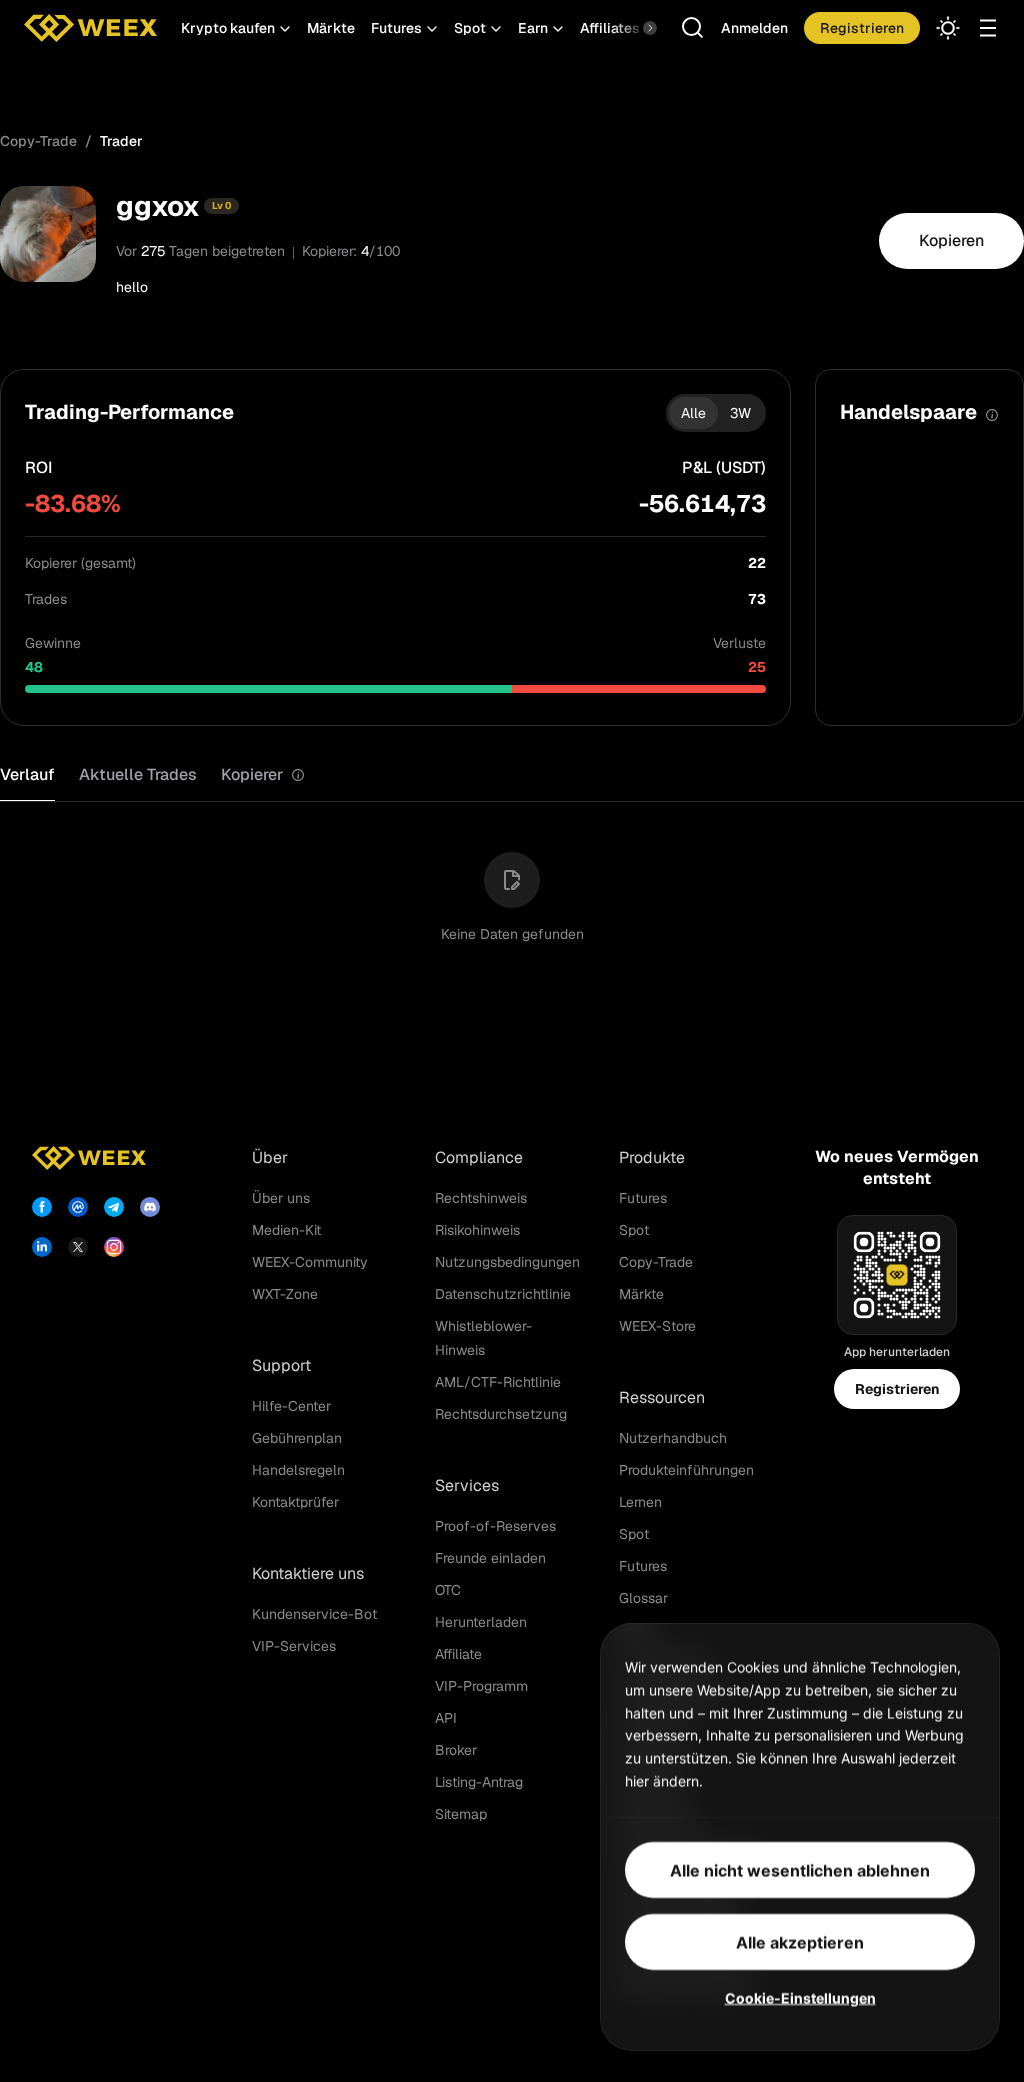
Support (281, 1365)
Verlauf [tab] (27, 774)
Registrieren (897, 1389)
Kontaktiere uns (308, 1573)
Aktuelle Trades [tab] (138, 774)
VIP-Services (294, 1646)
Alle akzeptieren (800, 1941)
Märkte (331, 28)
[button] (236, 28)
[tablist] (152, 775)
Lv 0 (221, 205)
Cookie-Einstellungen (800, 1996)
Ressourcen (662, 1397)
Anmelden (754, 28)
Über (270, 1157)
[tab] (263, 775)
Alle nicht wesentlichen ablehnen (800, 1869)
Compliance (479, 1157)
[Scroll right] (633, 28)
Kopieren (951, 240)
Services (467, 1485)
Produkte (652, 1157)
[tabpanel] (512, 885)
